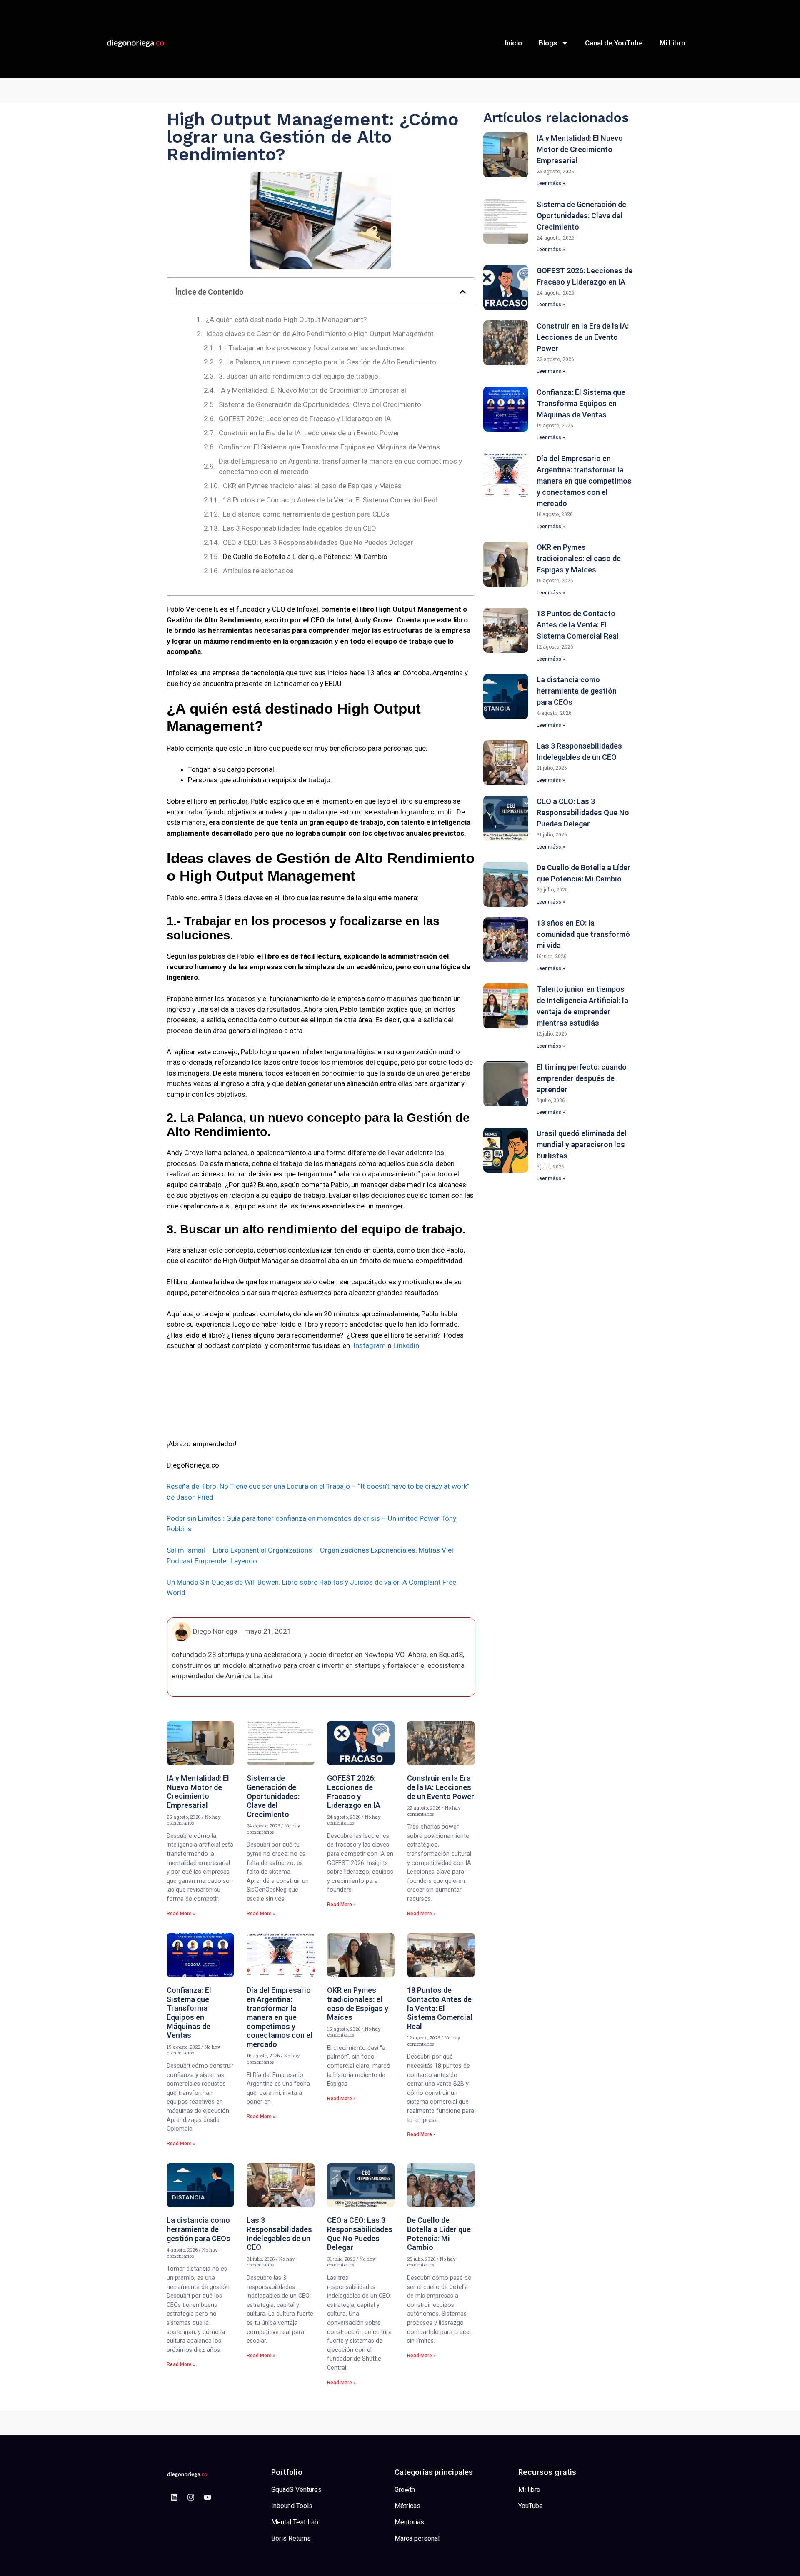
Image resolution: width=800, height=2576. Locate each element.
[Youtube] (207, 2497)
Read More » (181, 1914)
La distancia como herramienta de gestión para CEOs (306, 514)
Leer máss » (551, 183)
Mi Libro (672, 43)
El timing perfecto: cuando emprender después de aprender (582, 1078)
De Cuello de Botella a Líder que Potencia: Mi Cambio (305, 557)
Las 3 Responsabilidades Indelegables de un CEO (300, 528)
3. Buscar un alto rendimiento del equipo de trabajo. (299, 376)
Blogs (548, 43)
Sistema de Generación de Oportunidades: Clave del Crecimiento (320, 404)
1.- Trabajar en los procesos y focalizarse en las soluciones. (312, 348)
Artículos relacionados (258, 571)
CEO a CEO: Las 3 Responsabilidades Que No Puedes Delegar (318, 542)
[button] (463, 292)
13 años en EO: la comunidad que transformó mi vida (583, 934)
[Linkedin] (174, 2497)
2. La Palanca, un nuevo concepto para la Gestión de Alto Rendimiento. (328, 362)
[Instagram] (191, 2497)
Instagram (370, 1345)
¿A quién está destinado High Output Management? (286, 320)
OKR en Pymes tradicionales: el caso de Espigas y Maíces (312, 486)
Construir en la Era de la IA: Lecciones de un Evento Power (309, 433)
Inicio (514, 43)
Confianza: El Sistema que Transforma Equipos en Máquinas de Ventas (329, 447)
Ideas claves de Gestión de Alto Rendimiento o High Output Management (320, 334)
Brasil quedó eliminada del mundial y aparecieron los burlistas (582, 1144)
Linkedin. (408, 1345)
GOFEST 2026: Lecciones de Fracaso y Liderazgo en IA (305, 419)
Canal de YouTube (614, 43)
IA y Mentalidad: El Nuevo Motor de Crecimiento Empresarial (312, 390)
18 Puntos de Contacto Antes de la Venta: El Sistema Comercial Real (330, 500)
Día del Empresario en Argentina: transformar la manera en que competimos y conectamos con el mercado (340, 467)
